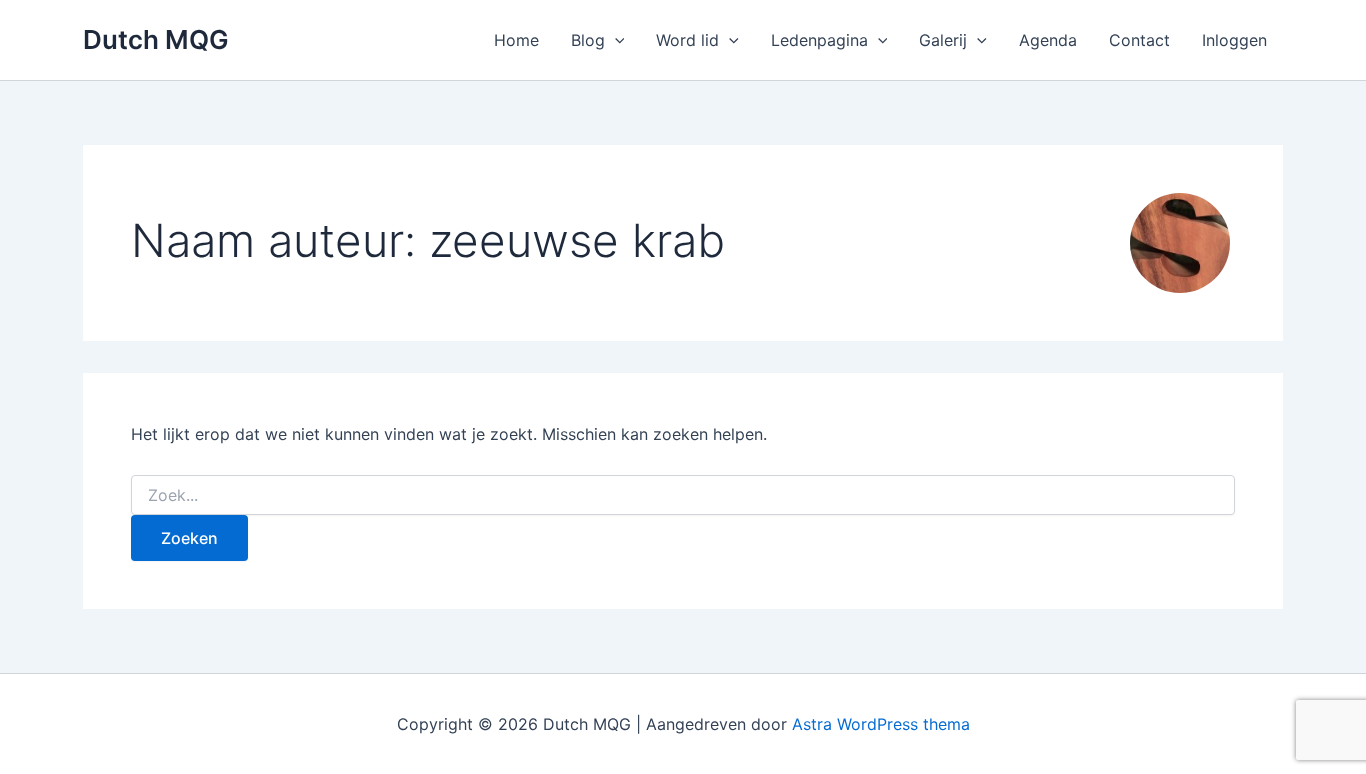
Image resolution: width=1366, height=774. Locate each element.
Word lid (687, 40)
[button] (615, 40)
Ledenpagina (819, 40)
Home (516, 40)
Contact (1139, 40)
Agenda (1048, 40)
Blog (588, 40)
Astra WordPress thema (881, 724)
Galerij (943, 40)
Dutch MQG (156, 39)
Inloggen (1234, 40)
